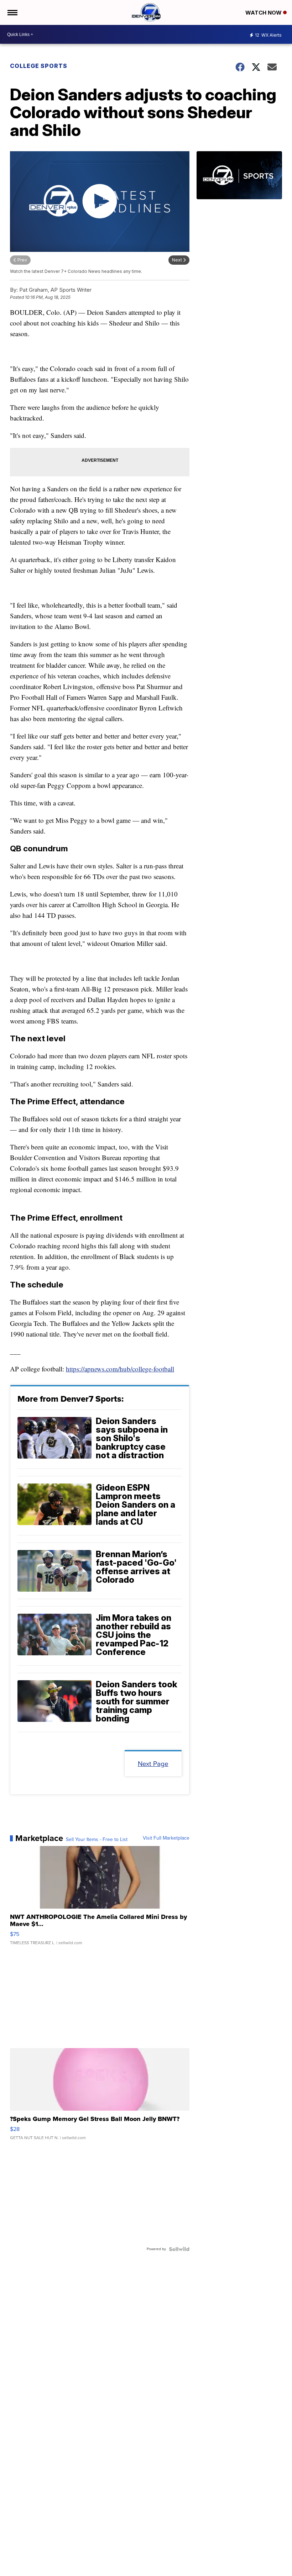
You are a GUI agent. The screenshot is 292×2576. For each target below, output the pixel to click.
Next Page (153, 1764)
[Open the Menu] (12, 12)
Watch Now (264, 13)
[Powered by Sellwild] (179, 2249)
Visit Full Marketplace (166, 1838)
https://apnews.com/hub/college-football (120, 1369)
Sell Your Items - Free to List (97, 1840)
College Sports (39, 66)
